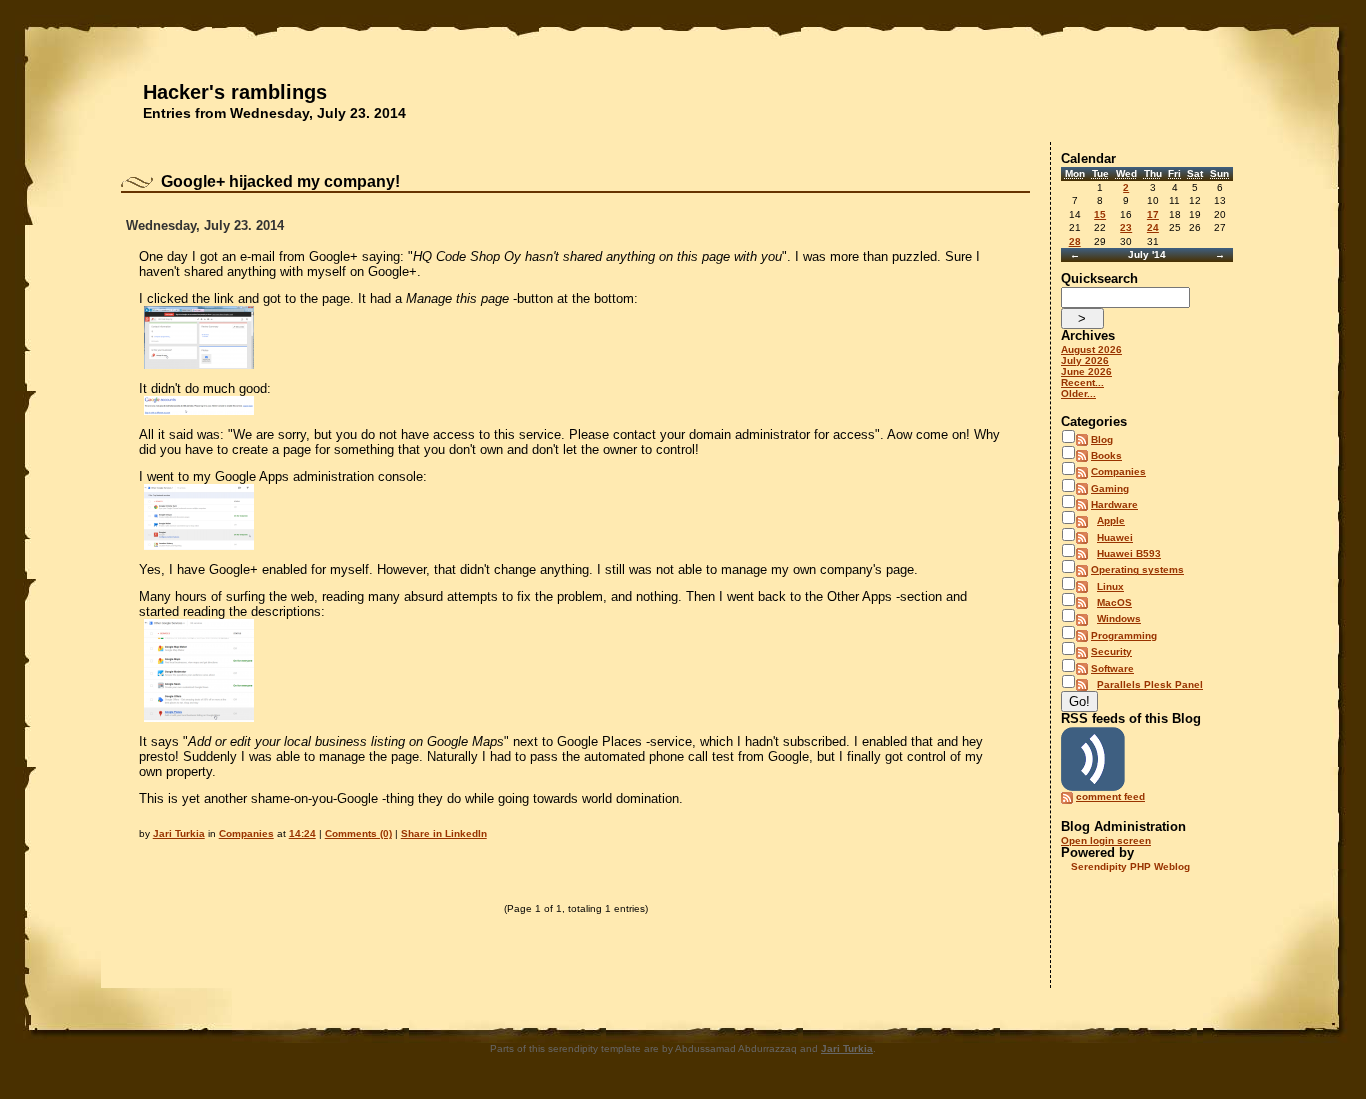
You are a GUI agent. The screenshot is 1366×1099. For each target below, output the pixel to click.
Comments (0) (358, 833)
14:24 (302, 833)
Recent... (1082, 382)
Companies (246, 833)
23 (1126, 227)
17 (1153, 214)
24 (1153, 227)
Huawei (1115, 537)
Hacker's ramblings (235, 92)
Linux (1110, 586)
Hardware (1114, 504)
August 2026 (1091, 349)
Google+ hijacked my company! (280, 181)
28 (1075, 241)
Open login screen (1106, 840)
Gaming (1110, 488)
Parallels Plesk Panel (1150, 684)
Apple (1111, 520)
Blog (1102, 439)
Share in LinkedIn (444, 833)
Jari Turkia (179, 833)
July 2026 (1085, 360)
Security (1111, 651)
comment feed (1110, 796)
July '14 (1147, 254)
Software (1112, 668)
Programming (1124, 635)
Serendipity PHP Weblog (1130, 866)
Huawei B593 (1129, 553)
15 (1100, 214)
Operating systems (1137, 569)
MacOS (1114, 602)
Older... (1078, 393)
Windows (1119, 618)
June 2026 (1086, 371)
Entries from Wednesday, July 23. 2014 (274, 113)
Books (1106, 455)
